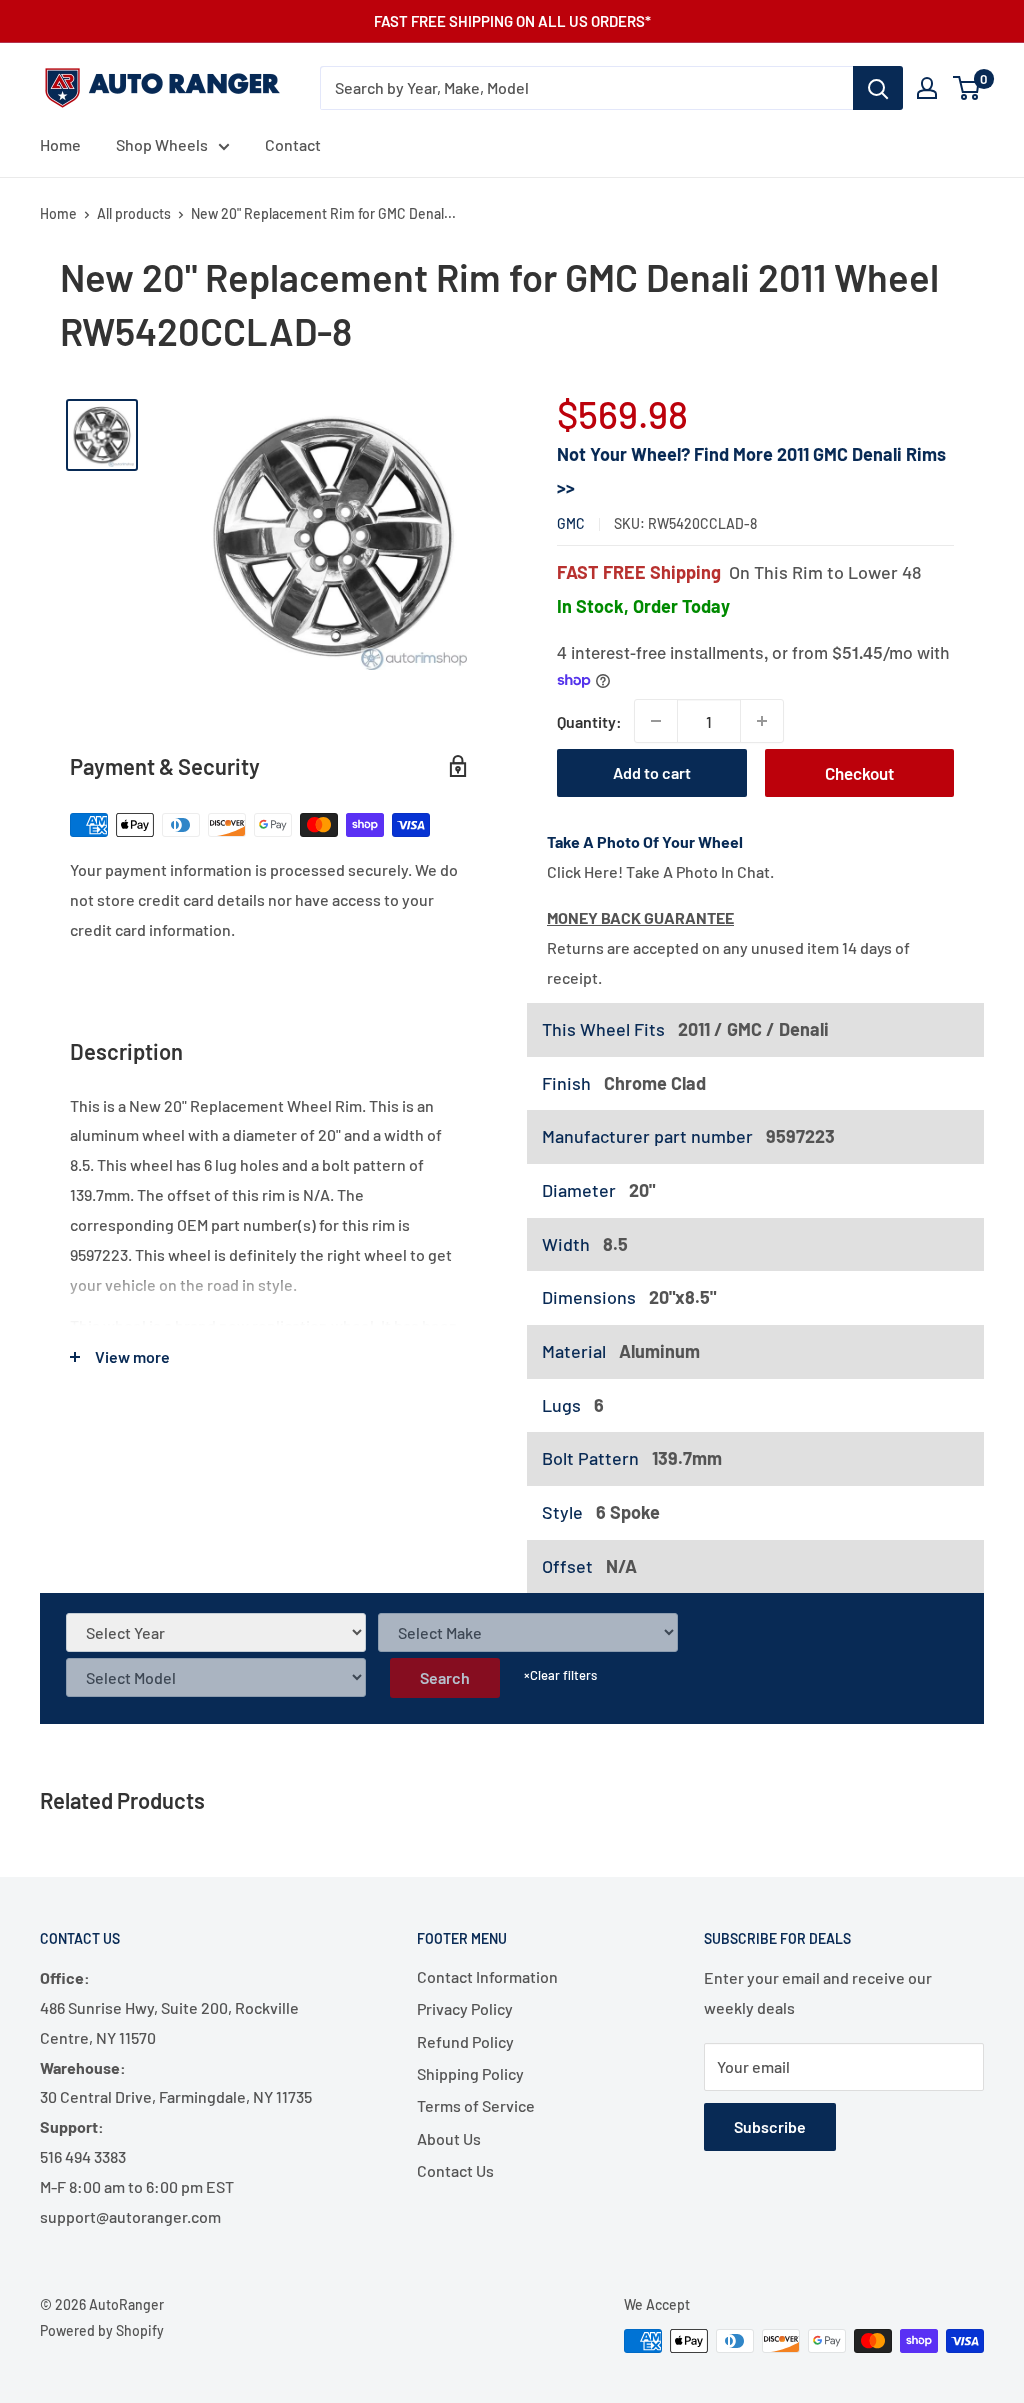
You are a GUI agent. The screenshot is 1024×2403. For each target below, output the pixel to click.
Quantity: (589, 721)
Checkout (859, 773)
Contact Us (455, 2170)
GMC (571, 523)
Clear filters (560, 1675)
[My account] (927, 88)
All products (134, 213)
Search (445, 1677)
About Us (449, 2138)
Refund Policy (465, 2041)
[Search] (878, 88)
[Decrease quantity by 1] (656, 721)
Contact (293, 144)
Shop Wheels (162, 144)
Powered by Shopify (102, 2330)
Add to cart (652, 772)
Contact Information (487, 1976)
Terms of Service (476, 2105)
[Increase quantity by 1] (762, 721)
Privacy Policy (465, 2008)
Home (60, 144)
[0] (967, 88)
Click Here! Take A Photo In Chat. (660, 871)
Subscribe (770, 2126)
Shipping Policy (470, 2073)
